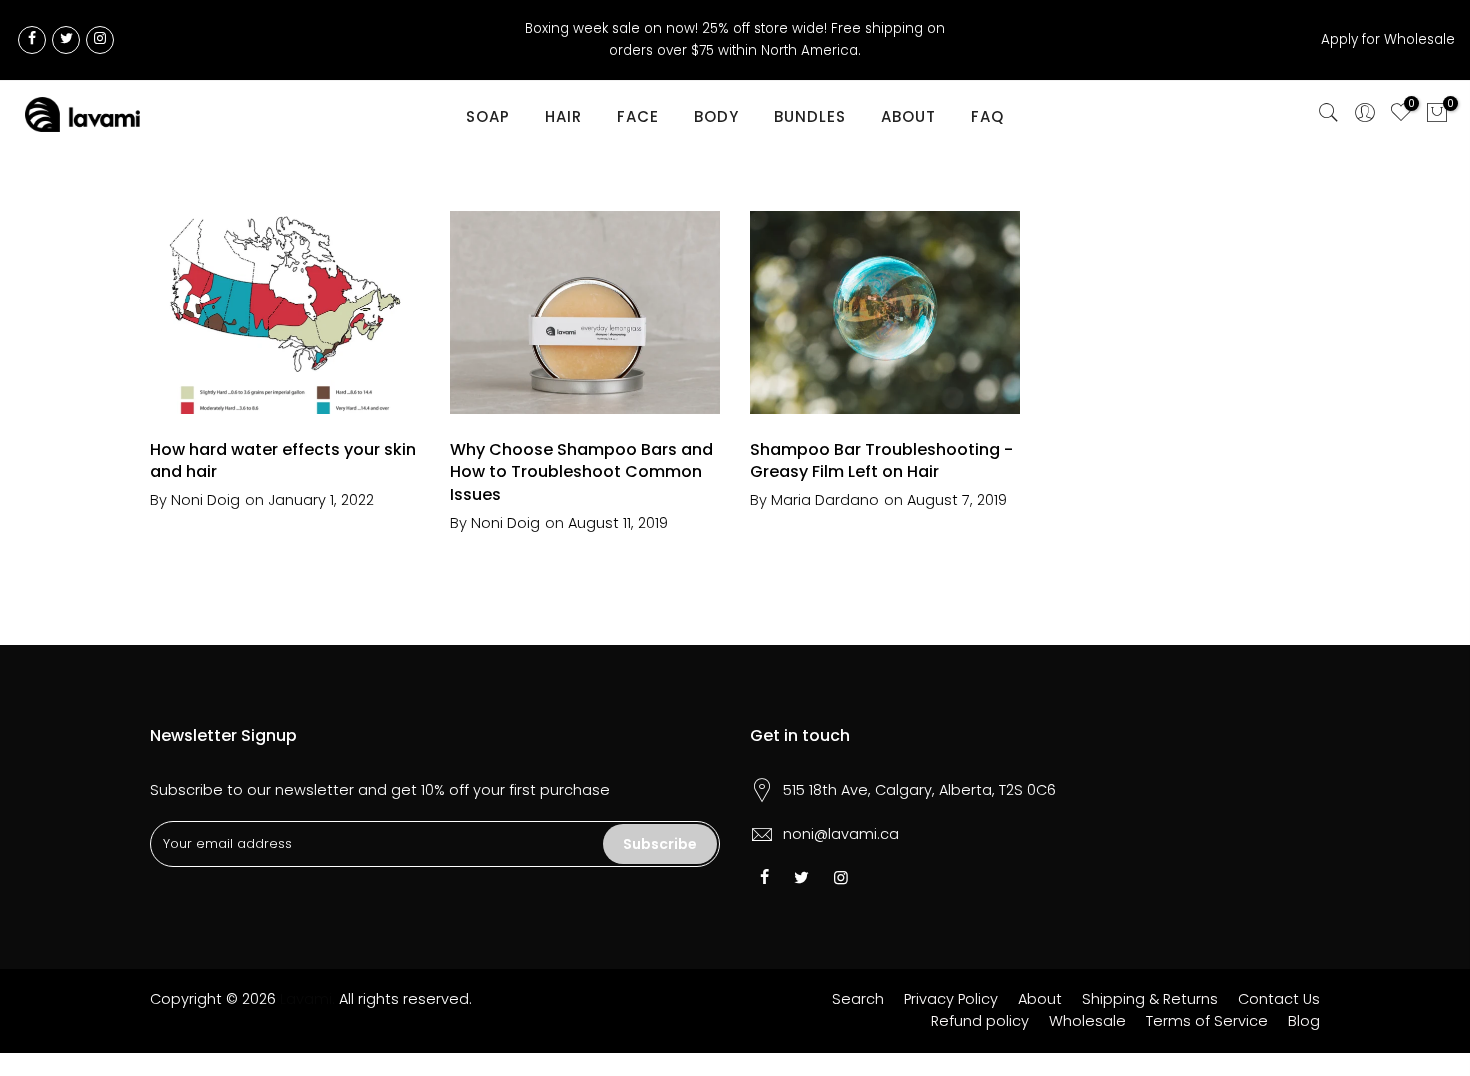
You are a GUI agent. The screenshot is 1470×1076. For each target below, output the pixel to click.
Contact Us (1279, 999)
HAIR (563, 116)
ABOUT (908, 116)
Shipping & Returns (1150, 999)
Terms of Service (1207, 1021)
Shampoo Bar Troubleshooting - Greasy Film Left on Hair (881, 461)
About (1040, 999)
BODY (716, 116)
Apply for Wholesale (1388, 39)
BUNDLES (810, 116)
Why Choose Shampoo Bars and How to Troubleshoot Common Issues (581, 472)
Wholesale (1087, 1021)
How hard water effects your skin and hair (283, 461)
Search (858, 999)
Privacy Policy (951, 999)
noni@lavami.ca (841, 834)
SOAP (488, 116)
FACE (638, 116)
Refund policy (980, 1021)
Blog (1304, 1021)
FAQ (987, 116)
